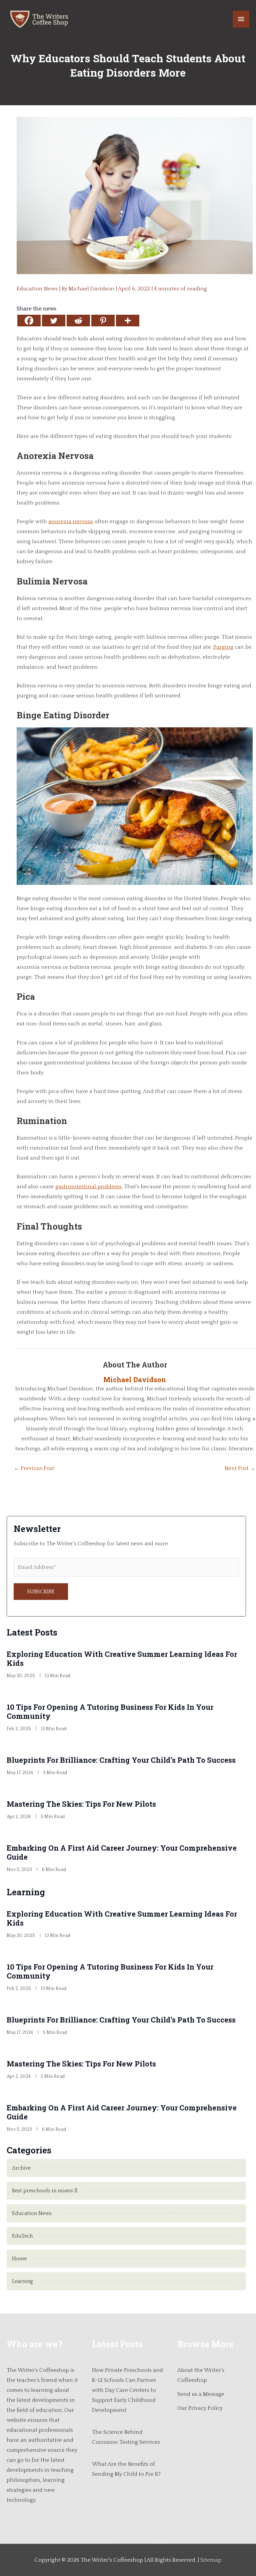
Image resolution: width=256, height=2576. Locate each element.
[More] (128, 321)
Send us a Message (201, 2394)
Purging (223, 647)
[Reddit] (78, 321)
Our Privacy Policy (200, 2408)
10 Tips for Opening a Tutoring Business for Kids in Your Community (110, 1711)
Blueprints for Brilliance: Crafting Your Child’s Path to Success (121, 1760)
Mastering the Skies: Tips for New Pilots (81, 1804)
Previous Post (34, 1468)
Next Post (240, 1468)
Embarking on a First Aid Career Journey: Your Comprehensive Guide (122, 1852)
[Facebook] (29, 321)
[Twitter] (54, 321)
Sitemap (211, 2560)
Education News (37, 289)
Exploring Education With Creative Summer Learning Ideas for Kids (122, 1658)
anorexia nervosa (71, 522)
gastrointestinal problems (88, 1187)
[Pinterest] (103, 321)
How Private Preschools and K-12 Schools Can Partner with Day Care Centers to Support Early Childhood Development (127, 2390)
